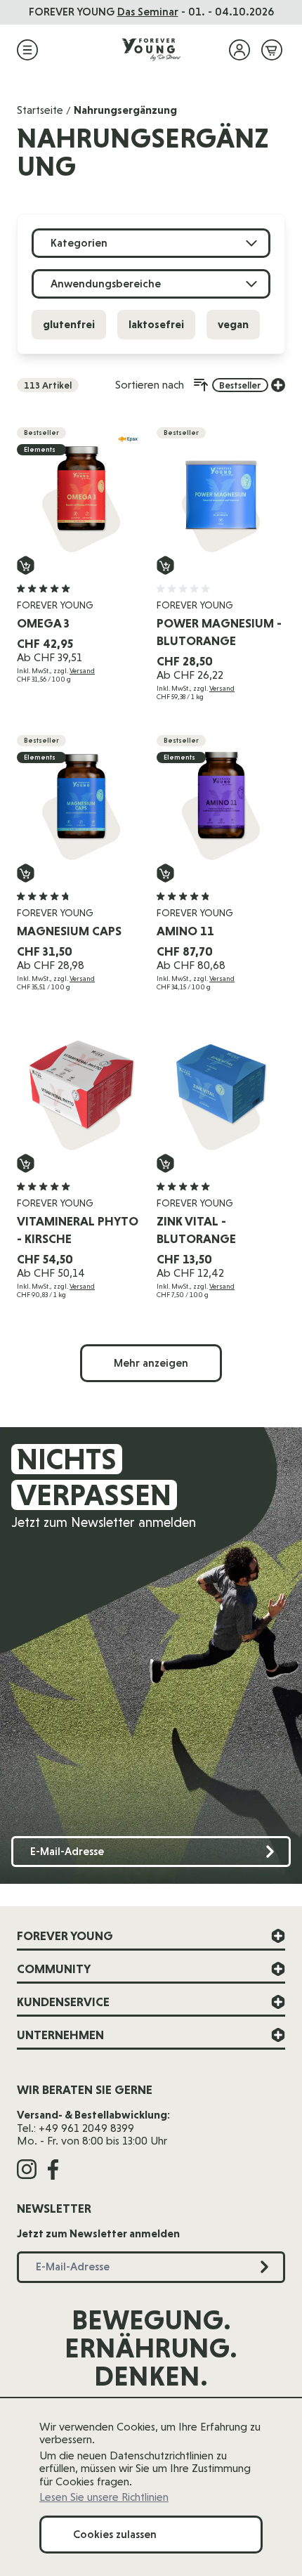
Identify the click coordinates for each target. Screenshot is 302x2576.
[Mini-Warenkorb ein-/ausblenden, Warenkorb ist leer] (272, 50)
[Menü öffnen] (27, 50)
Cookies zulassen (115, 2534)
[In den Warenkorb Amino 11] (165, 873)
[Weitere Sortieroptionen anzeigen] (278, 385)
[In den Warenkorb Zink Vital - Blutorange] (165, 1163)
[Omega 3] (81, 492)
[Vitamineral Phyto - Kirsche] (81, 1089)
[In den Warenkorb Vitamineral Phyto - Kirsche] (26, 1163)
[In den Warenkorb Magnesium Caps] (26, 873)
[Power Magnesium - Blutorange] (221, 492)
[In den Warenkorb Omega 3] (26, 565)
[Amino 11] (221, 799)
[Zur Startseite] (151, 50)
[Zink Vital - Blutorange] (221, 1089)
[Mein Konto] (239, 50)
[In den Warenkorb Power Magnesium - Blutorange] (165, 565)
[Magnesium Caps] (81, 799)
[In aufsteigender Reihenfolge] (201, 385)
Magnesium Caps (69, 931)
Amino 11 (185, 931)
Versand (82, 671)
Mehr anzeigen (151, 1363)
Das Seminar (148, 12)
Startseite (40, 110)
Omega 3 (43, 623)
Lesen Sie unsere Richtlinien (104, 2497)
